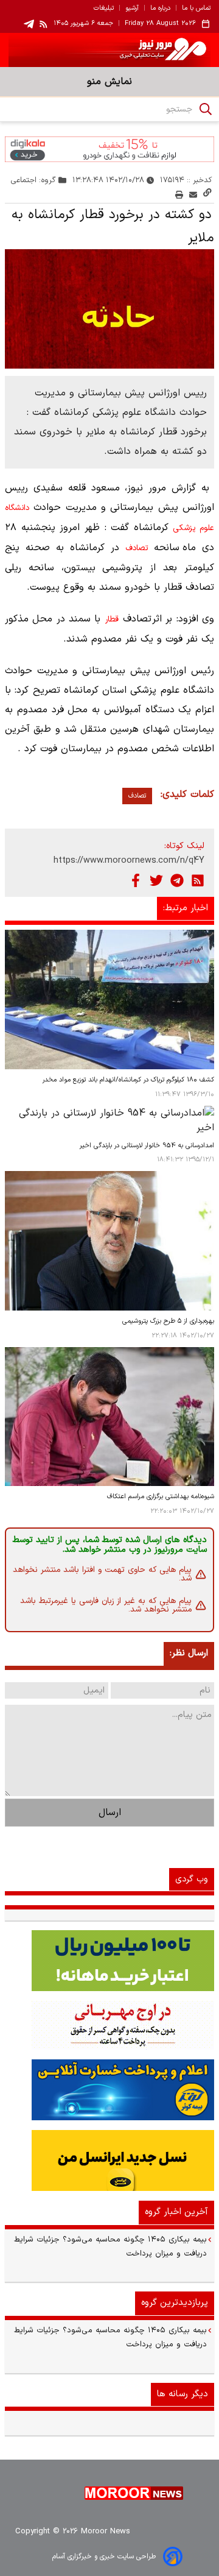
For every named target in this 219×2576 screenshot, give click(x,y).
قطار (112, 620)
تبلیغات (104, 9)
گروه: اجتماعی (33, 180)
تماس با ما (196, 9)
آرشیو (132, 9)
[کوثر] (109, 2090)
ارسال (110, 1813)
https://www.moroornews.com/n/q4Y (129, 861)
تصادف (137, 548)
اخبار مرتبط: (186, 908)
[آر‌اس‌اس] (198, 880)
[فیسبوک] (136, 880)
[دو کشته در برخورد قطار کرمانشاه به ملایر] (109, 309)
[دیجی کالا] (109, 149)
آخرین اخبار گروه (176, 2212)
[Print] (179, 195)
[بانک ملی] (109, 2025)
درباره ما (160, 9)
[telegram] (29, 24)
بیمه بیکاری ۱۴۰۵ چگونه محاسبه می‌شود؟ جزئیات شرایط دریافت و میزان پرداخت (110, 2247)
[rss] (44, 24)
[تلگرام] (177, 880)
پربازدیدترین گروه (175, 2303)
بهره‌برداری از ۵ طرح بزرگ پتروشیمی (168, 1321)
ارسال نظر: (189, 1653)
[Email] (193, 195)
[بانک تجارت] (109, 1961)
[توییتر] (156, 880)
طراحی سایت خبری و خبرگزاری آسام (104, 2557)
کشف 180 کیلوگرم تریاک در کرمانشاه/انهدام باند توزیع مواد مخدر (128, 1080)
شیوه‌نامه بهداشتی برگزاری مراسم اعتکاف (161, 1497)
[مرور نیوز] (109, 50)
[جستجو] (206, 109)
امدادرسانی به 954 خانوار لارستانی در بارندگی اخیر (147, 1146)
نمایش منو (109, 82)
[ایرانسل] (109, 2160)
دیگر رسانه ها (182, 2394)
